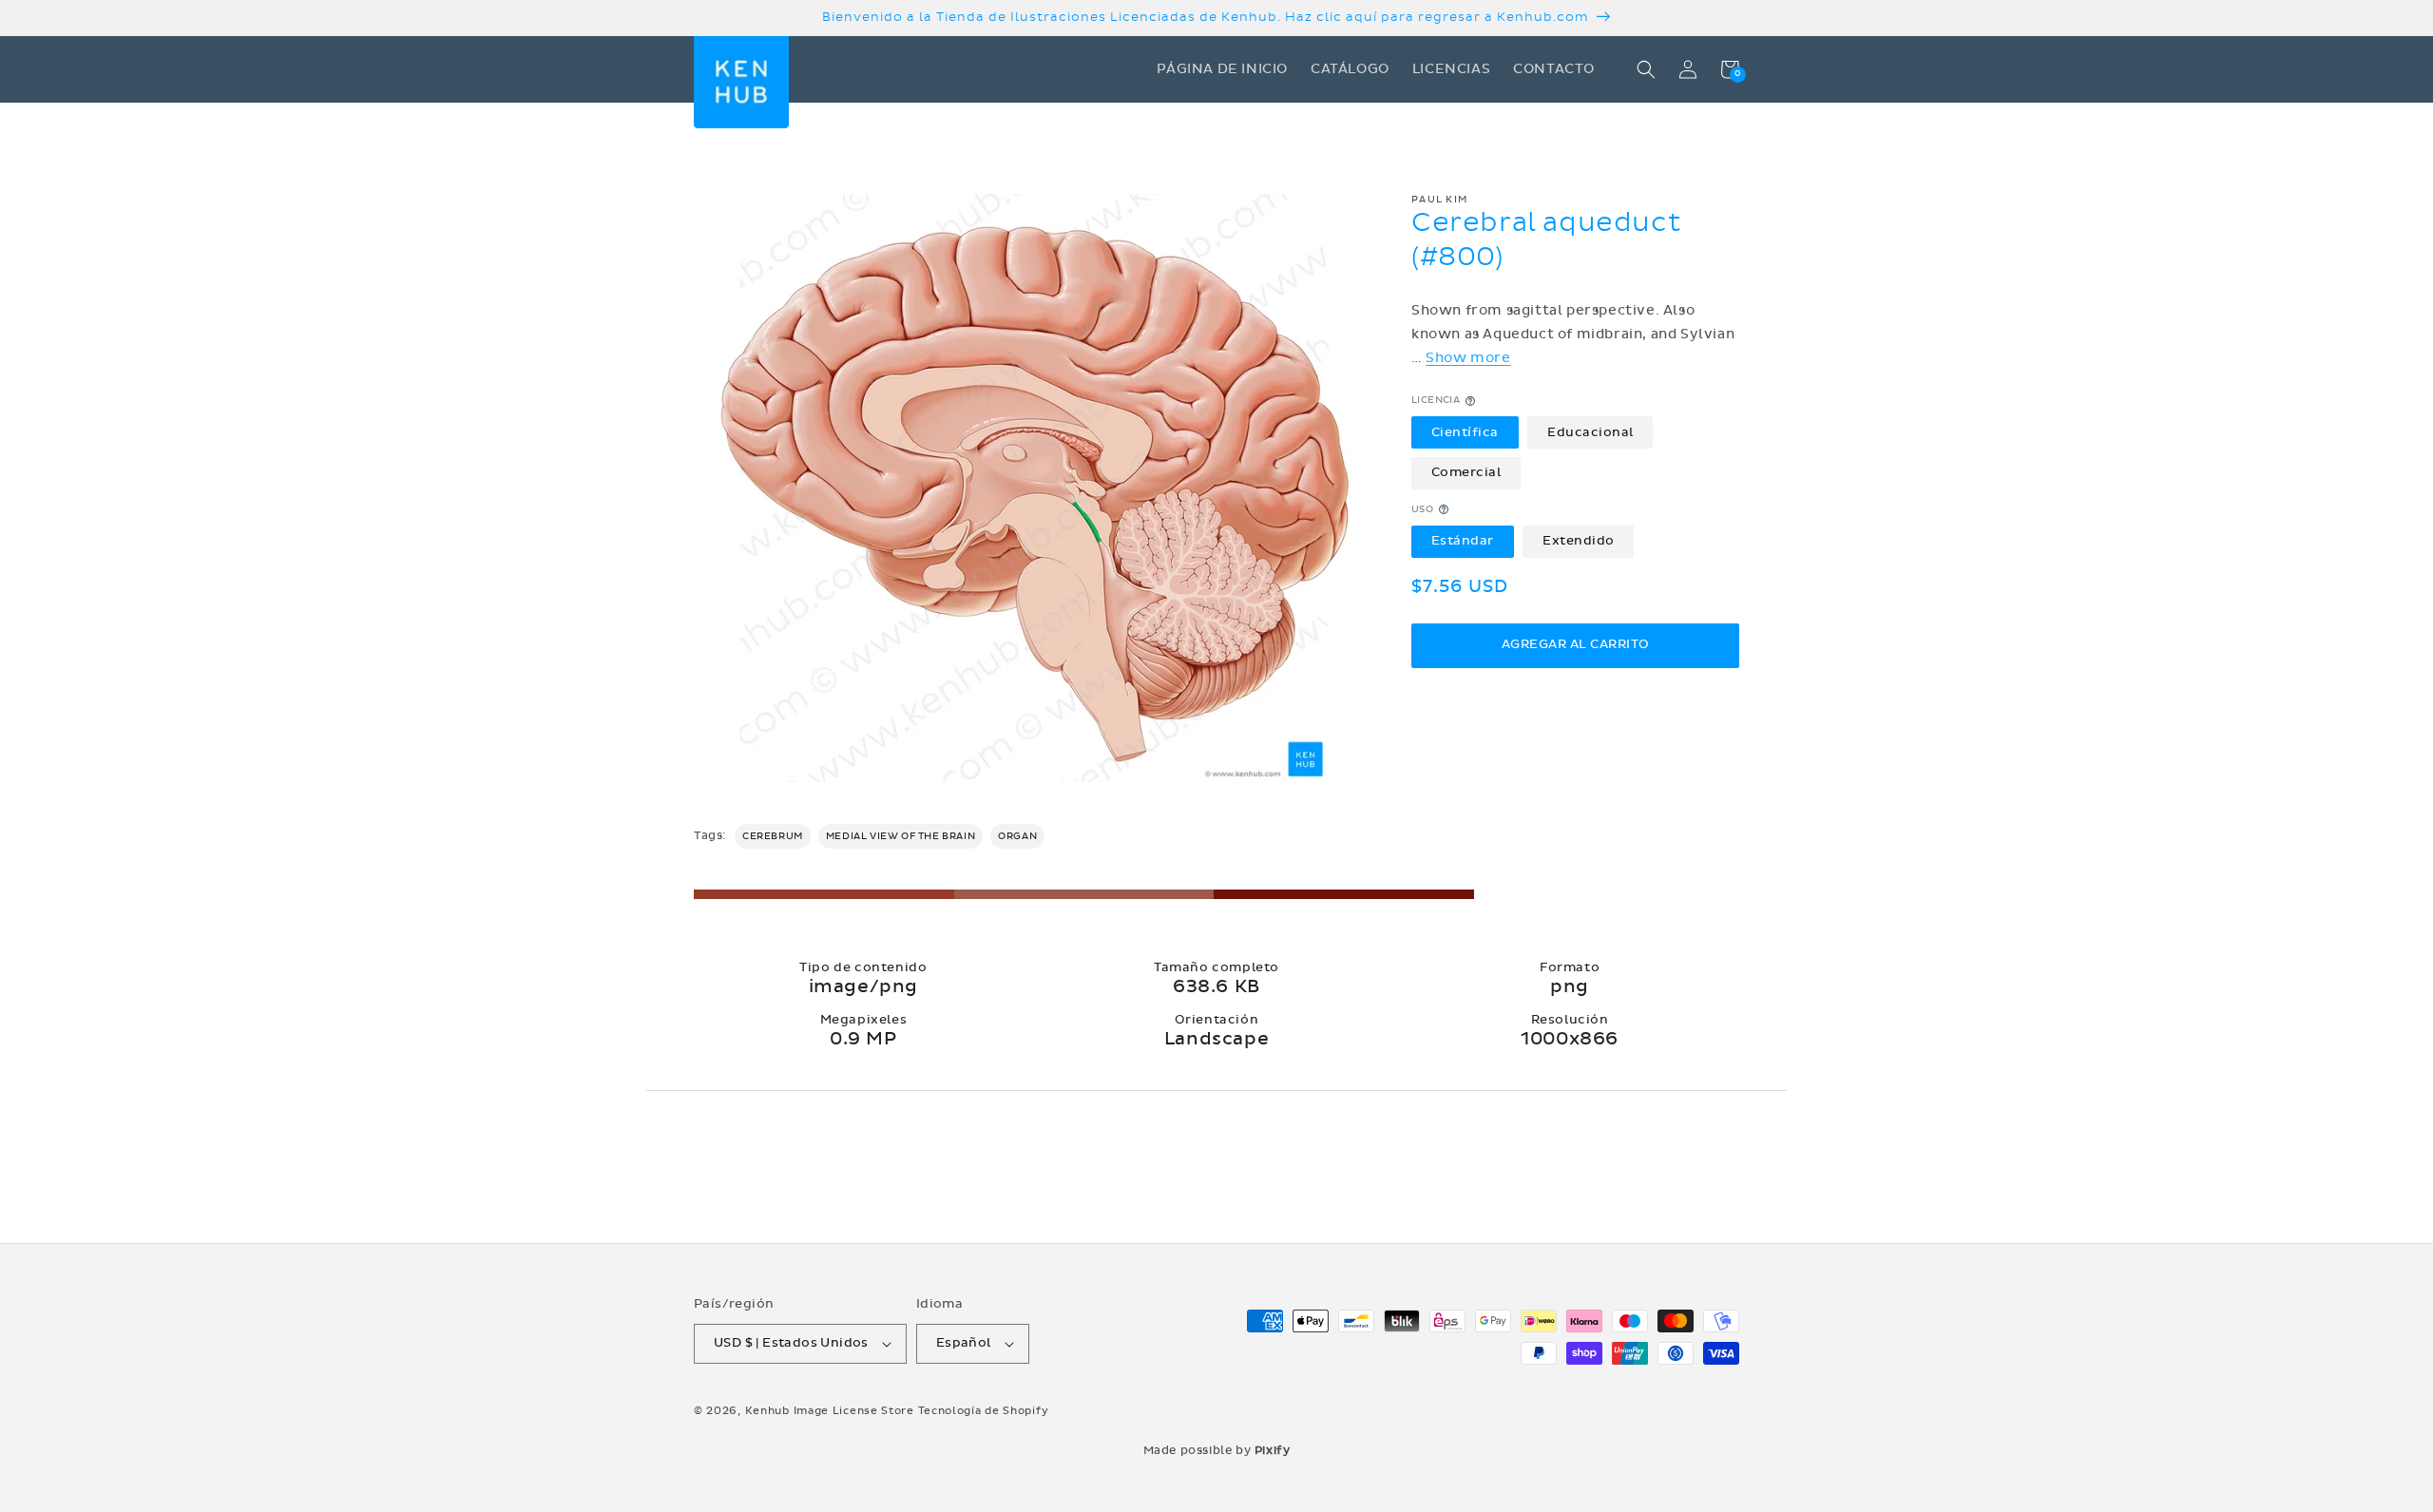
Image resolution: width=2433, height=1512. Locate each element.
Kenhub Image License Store (830, 1411)
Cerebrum (773, 836)
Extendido (1579, 541)
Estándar (1463, 541)
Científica (1465, 432)
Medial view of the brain (900, 836)
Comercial (1466, 472)
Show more (1468, 358)
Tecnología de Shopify (984, 1411)
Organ (1017, 836)
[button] (1646, 69)
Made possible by (1217, 1450)
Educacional (1590, 432)
